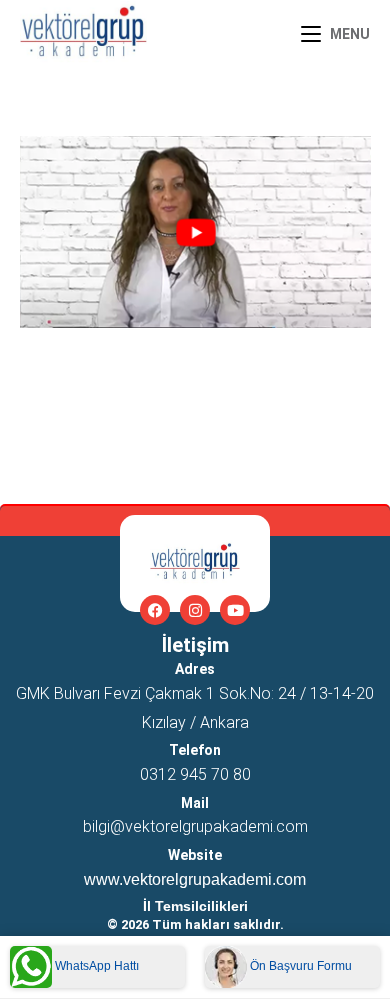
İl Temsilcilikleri (195, 906)
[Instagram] (195, 610)
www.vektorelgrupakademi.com (195, 879)
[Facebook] (155, 610)
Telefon (195, 750)
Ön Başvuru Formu (299, 966)
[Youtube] (235, 610)
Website (195, 855)
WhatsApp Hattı (95, 966)
